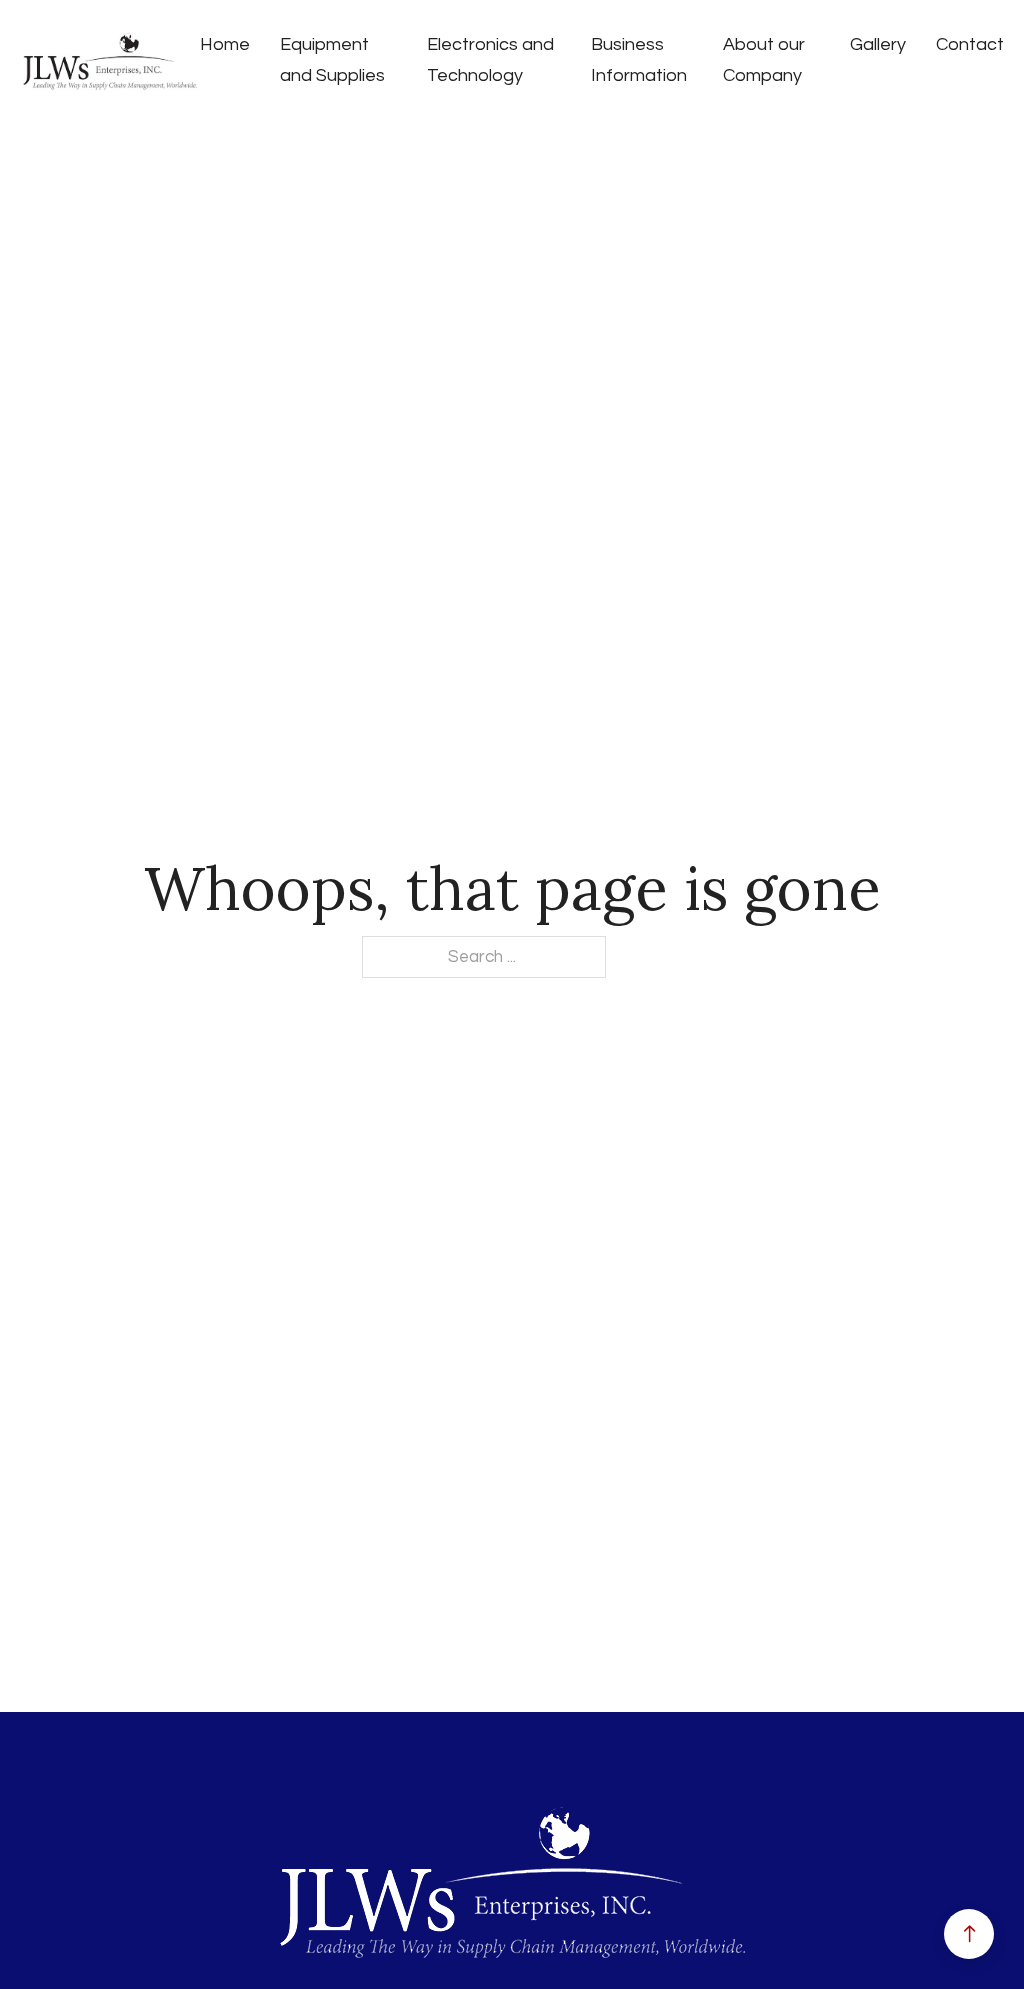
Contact (970, 44)
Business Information (639, 60)
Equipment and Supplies (332, 60)
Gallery (878, 44)
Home (225, 44)
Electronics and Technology (490, 60)
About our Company (764, 60)
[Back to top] (969, 1934)
